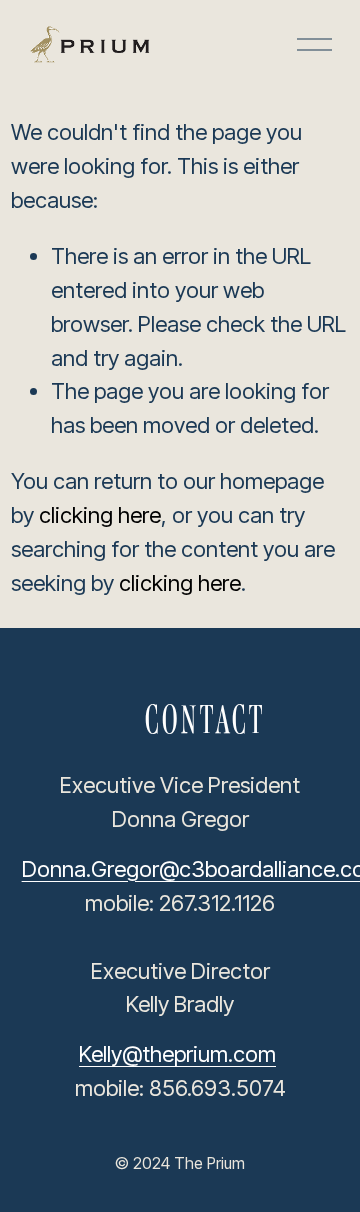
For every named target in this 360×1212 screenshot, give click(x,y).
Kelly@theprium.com (177, 1054)
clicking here (100, 515)
